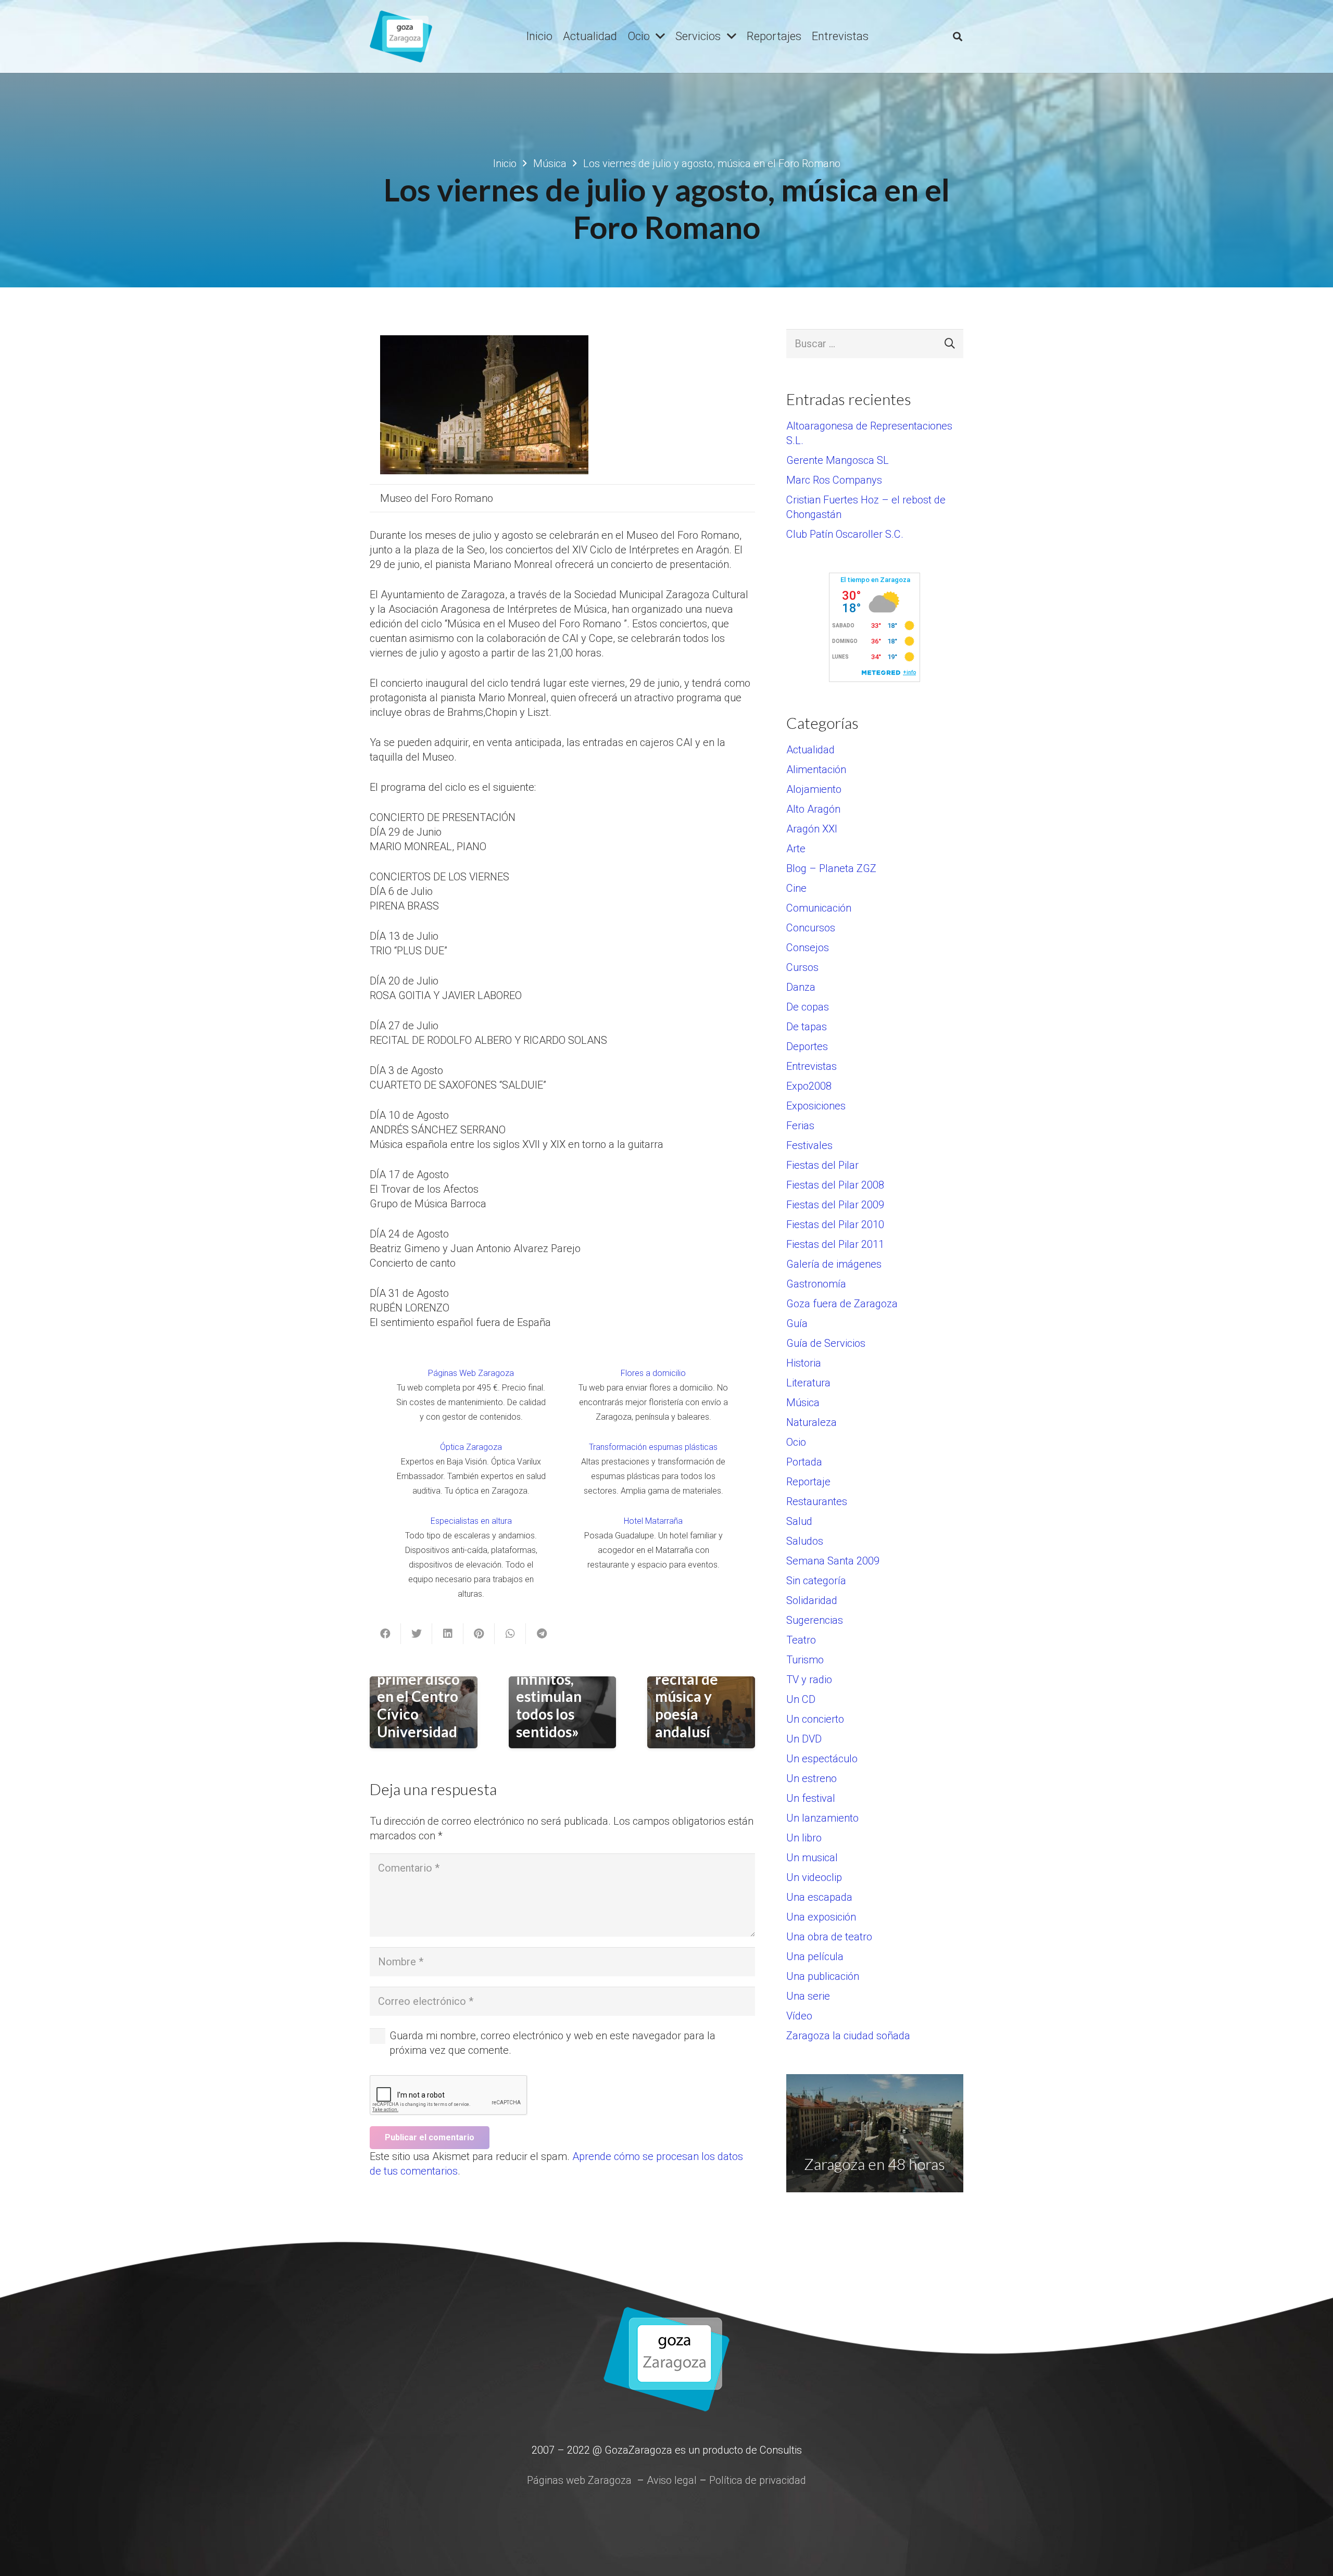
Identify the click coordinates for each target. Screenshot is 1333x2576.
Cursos (802, 967)
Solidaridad (812, 1600)
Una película (815, 1956)
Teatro (801, 1640)
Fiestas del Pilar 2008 (835, 1185)
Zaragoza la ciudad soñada (848, 2036)
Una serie (808, 1996)
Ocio (796, 1442)
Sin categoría (816, 1581)
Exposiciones (816, 1106)
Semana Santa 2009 (833, 1561)
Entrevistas (812, 1066)
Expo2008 (809, 1086)
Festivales (809, 1145)
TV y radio (809, 1680)
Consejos (808, 948)
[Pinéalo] (479, 1634)
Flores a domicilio (653, 1373)
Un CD (801, 1699)
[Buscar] (958, 36)
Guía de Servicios (826, 1343)
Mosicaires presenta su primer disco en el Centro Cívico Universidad (418, 1688)
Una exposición (821, 1917)
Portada (804, 1462)
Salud (799, 1521)
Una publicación (823, 1976)
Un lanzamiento (822, 1818)
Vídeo (799, 2016)
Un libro (804, 1838)
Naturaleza (812, 1422)
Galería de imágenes (834, 1264)
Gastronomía (816, 1284)
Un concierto (815, 1719)
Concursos (811, 928)
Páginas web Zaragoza (579, 2480)
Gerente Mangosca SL (838, 460)
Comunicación (819, 908)
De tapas (807, 1027)
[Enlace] (401, 36)
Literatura (808, 1383)
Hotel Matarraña (653, 1521)
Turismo (805, 1660)
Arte (796, 849)
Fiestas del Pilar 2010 (835, 1224)
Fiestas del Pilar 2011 (835, 1244)
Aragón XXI (812, 829)
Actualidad (810, 750)
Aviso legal (672, 2480)
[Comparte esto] (385, 1634)
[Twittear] (417, 1634)
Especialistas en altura (471, 1521)
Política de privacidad (758, 2480)
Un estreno (812, 1778)
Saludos (805, 1541)
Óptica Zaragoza (471, 1447)
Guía (797, 1323)
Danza (801, 987)
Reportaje (808, 1482)
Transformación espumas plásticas (653, 1447)
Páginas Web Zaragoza (471, 1373)
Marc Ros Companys (834, 480)
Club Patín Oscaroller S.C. (845, 534)
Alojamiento (814, 789)
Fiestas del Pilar (822, 1165)
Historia (804, 1363)
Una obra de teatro (829, 1937)
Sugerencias (815, 1620)
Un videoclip (814, 1877)
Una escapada (819, 1897)
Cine (796, 888)
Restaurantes (817, 1501)
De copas (808, 1007)
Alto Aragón (813, 809)
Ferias (800, 1126)
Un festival (811, 1798)
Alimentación (816, 769)
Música (803, 1403)
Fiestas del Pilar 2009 (835, 1205)
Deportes (807, 1046)
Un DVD (804, 1739)
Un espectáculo (822, 1759)
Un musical (812, 1858)
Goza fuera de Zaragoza (842, 1304)
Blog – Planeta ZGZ (831, 868)
